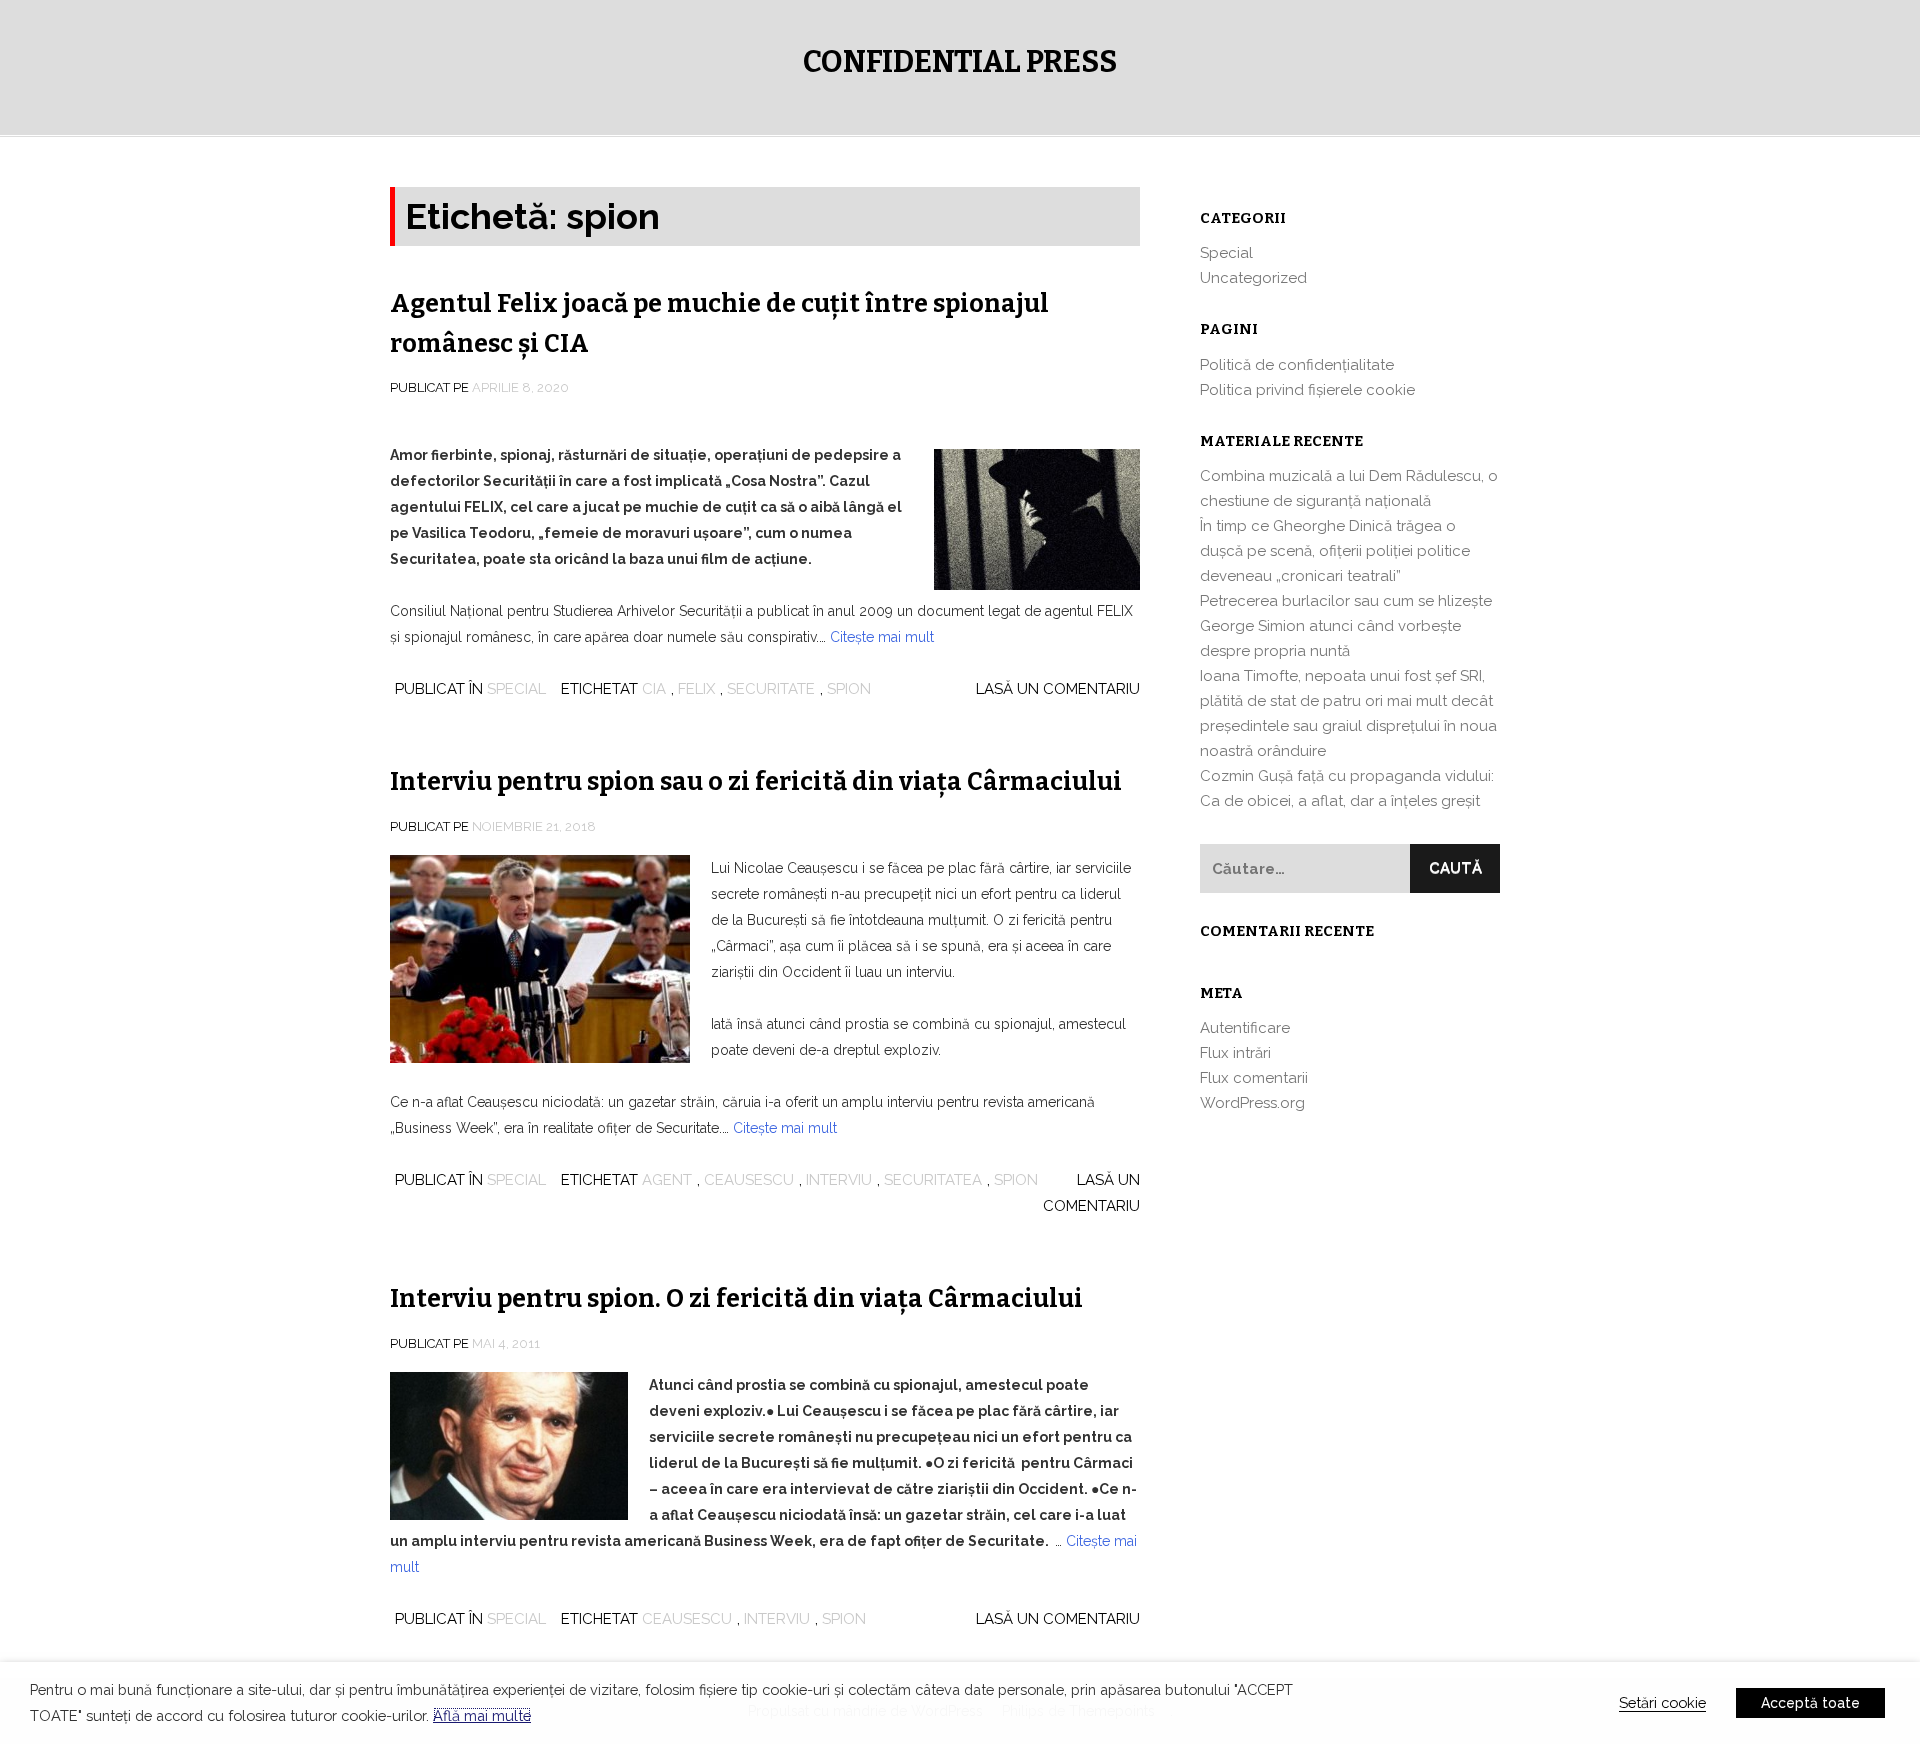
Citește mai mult (882, 637)
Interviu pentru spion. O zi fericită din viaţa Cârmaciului (736, 1299)
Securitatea (933, 1180)
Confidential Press (960, 62)
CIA (654, 689)
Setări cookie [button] (1662, 1702)
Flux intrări (1235, 1053)
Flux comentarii (1254, 1078)
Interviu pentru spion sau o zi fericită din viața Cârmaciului (756, 782)
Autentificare (1245, 1028)
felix (696, 689)
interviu (839, 1180)
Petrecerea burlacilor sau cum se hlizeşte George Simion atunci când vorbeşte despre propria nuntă (1346, 626)
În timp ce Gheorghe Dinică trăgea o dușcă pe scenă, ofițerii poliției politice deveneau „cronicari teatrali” (1335, 551)
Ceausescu (749, 1180)
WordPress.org (1252, 1103)
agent (667, 1180)
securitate (771, 689)
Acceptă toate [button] (1810, 1703)
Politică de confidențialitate (1297, 365)
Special (516, 689)
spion (849, 689)
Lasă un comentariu (1058, 689)
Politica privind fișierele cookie (1307, 390)
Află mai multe (482, 1715)
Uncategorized (1253, 278)
